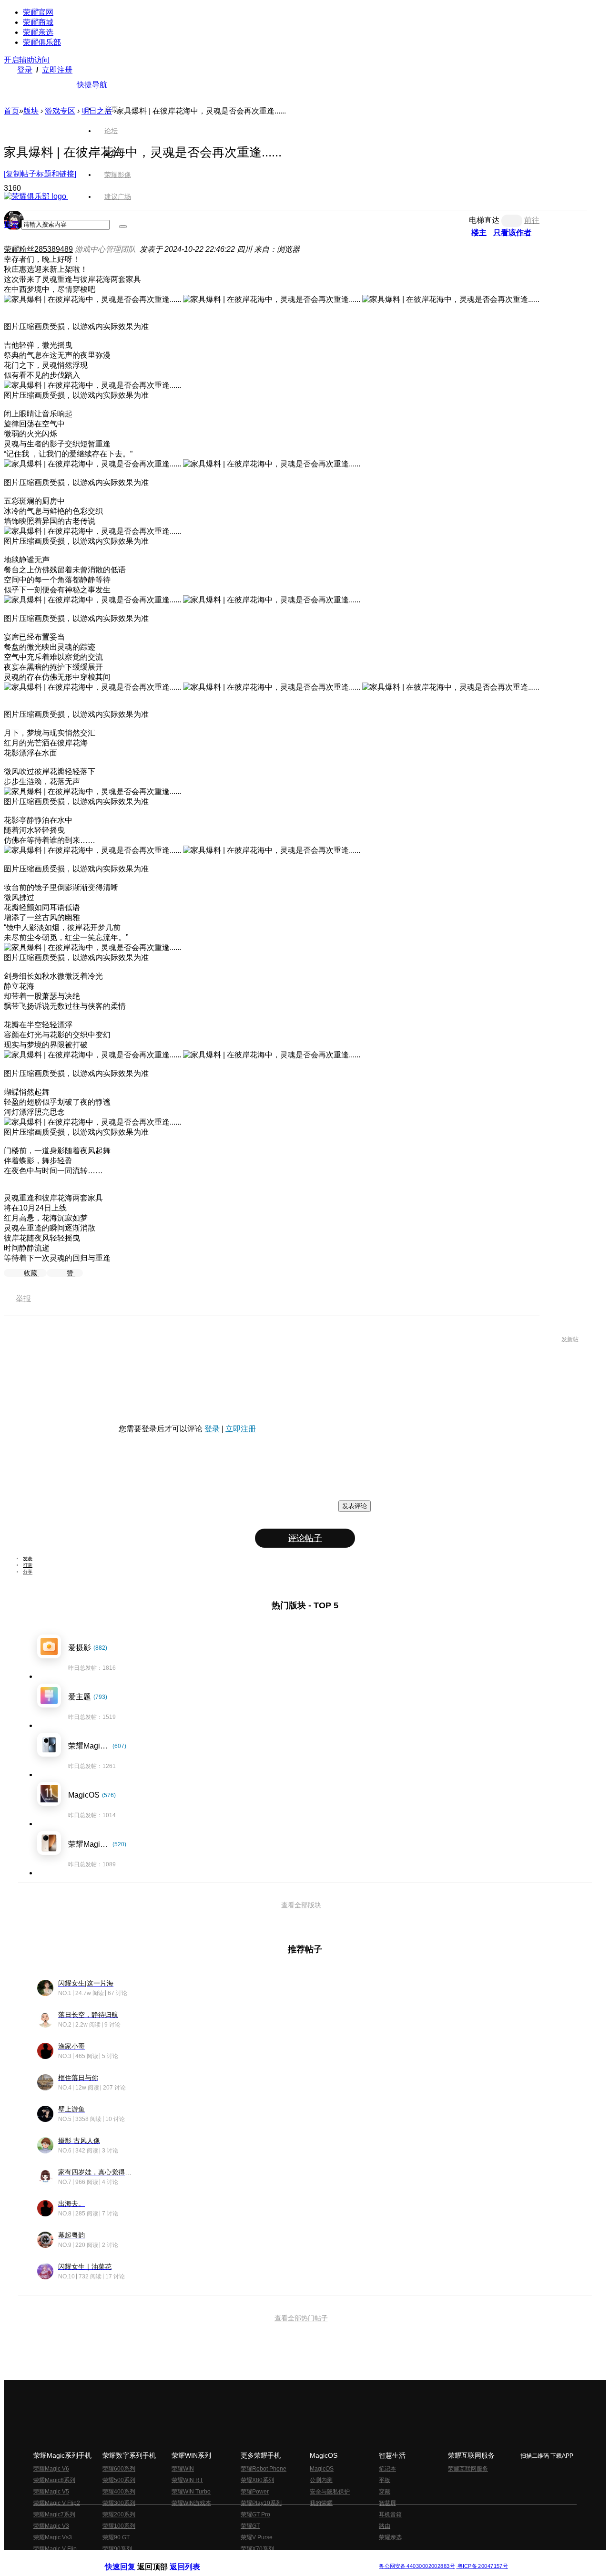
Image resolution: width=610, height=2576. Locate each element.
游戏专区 (60, 111)
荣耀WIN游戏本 (191, 2503)
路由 (385, 2526)
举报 (23, 1298)
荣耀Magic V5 (51, 2492)
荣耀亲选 (38, 32)
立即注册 (57, 70)
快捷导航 (92, 85)
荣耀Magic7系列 (54, 2514)
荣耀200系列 (119, 2514)
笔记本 (387, 2469)
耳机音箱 (390, 2514)
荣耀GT (250, 2526)
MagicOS (322, 2469)
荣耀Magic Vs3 (53, 2537)
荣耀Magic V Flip (55, 2549)
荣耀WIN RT (187, 2480)
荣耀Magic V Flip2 (57, 2503)
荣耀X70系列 (257, 2549)
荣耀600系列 (119, 2469)
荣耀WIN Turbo (191, 2492)
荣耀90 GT (116, 2537)
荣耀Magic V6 (51, 2469)
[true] (123, 227)
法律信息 (274, 2559)
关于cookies (247, 2559)
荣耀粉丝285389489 (38, 249)
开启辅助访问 (27, 60)
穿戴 (385, 2492)
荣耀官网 (38, 12)
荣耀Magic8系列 (54, 2480)
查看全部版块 (301, 1905)
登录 (25, 70)
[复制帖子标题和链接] (40, 174)
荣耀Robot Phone (264, 2469)
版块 (31, 111)
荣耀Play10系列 (261, 2503)
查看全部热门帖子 (301, 2318)
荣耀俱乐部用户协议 (130, 2559)
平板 (385, 2480)
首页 (111, 109)
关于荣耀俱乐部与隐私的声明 (193, 2559)
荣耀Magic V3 (51, 2526)
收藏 (31, 1273)
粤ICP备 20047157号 (482, 2566)
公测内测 (321, 2480)
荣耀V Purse (257, 2537)
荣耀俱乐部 (42, 42)
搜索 (11, 224)
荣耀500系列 (119, 2480)
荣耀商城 (38, 22)
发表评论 (355, 1506)
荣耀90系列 (117, 2549)
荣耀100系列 (119, 2526)
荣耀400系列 (119, 2492)
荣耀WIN (183, 2469)
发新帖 (570, 1339)
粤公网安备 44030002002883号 (417, 2566)
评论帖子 (305, 1538)
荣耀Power (255, 2492)
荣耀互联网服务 (468, 2469)
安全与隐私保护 (330, 2492)
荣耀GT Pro (255, 2514)
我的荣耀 (321, 2503)
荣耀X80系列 (257, 2480)
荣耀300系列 (119, 2503)
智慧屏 (387, 2503)
